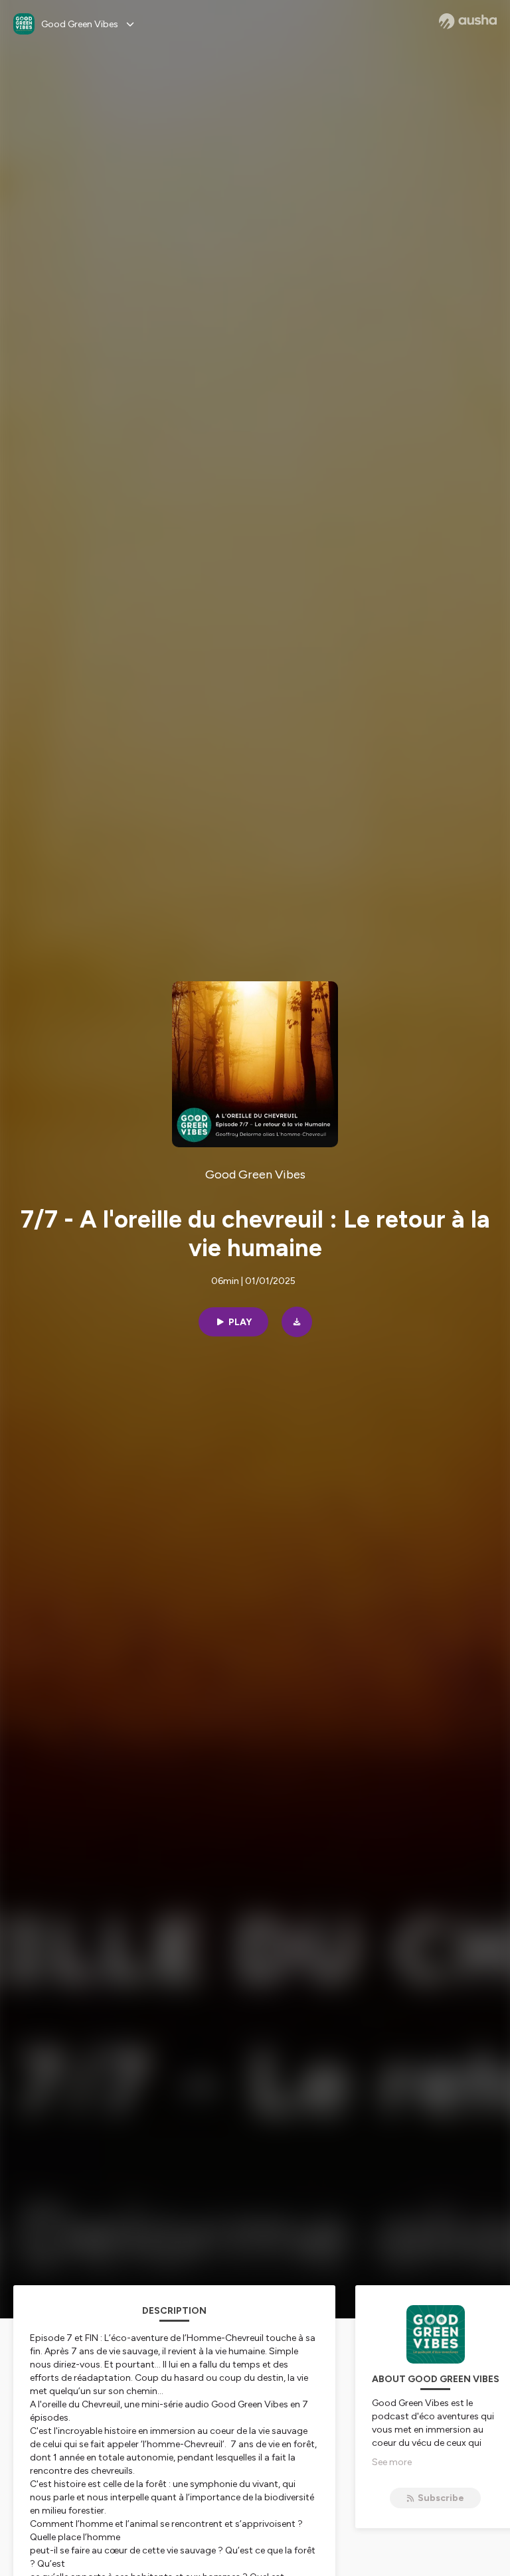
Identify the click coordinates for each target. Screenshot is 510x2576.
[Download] (297, 1322)
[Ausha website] (468, 21)
